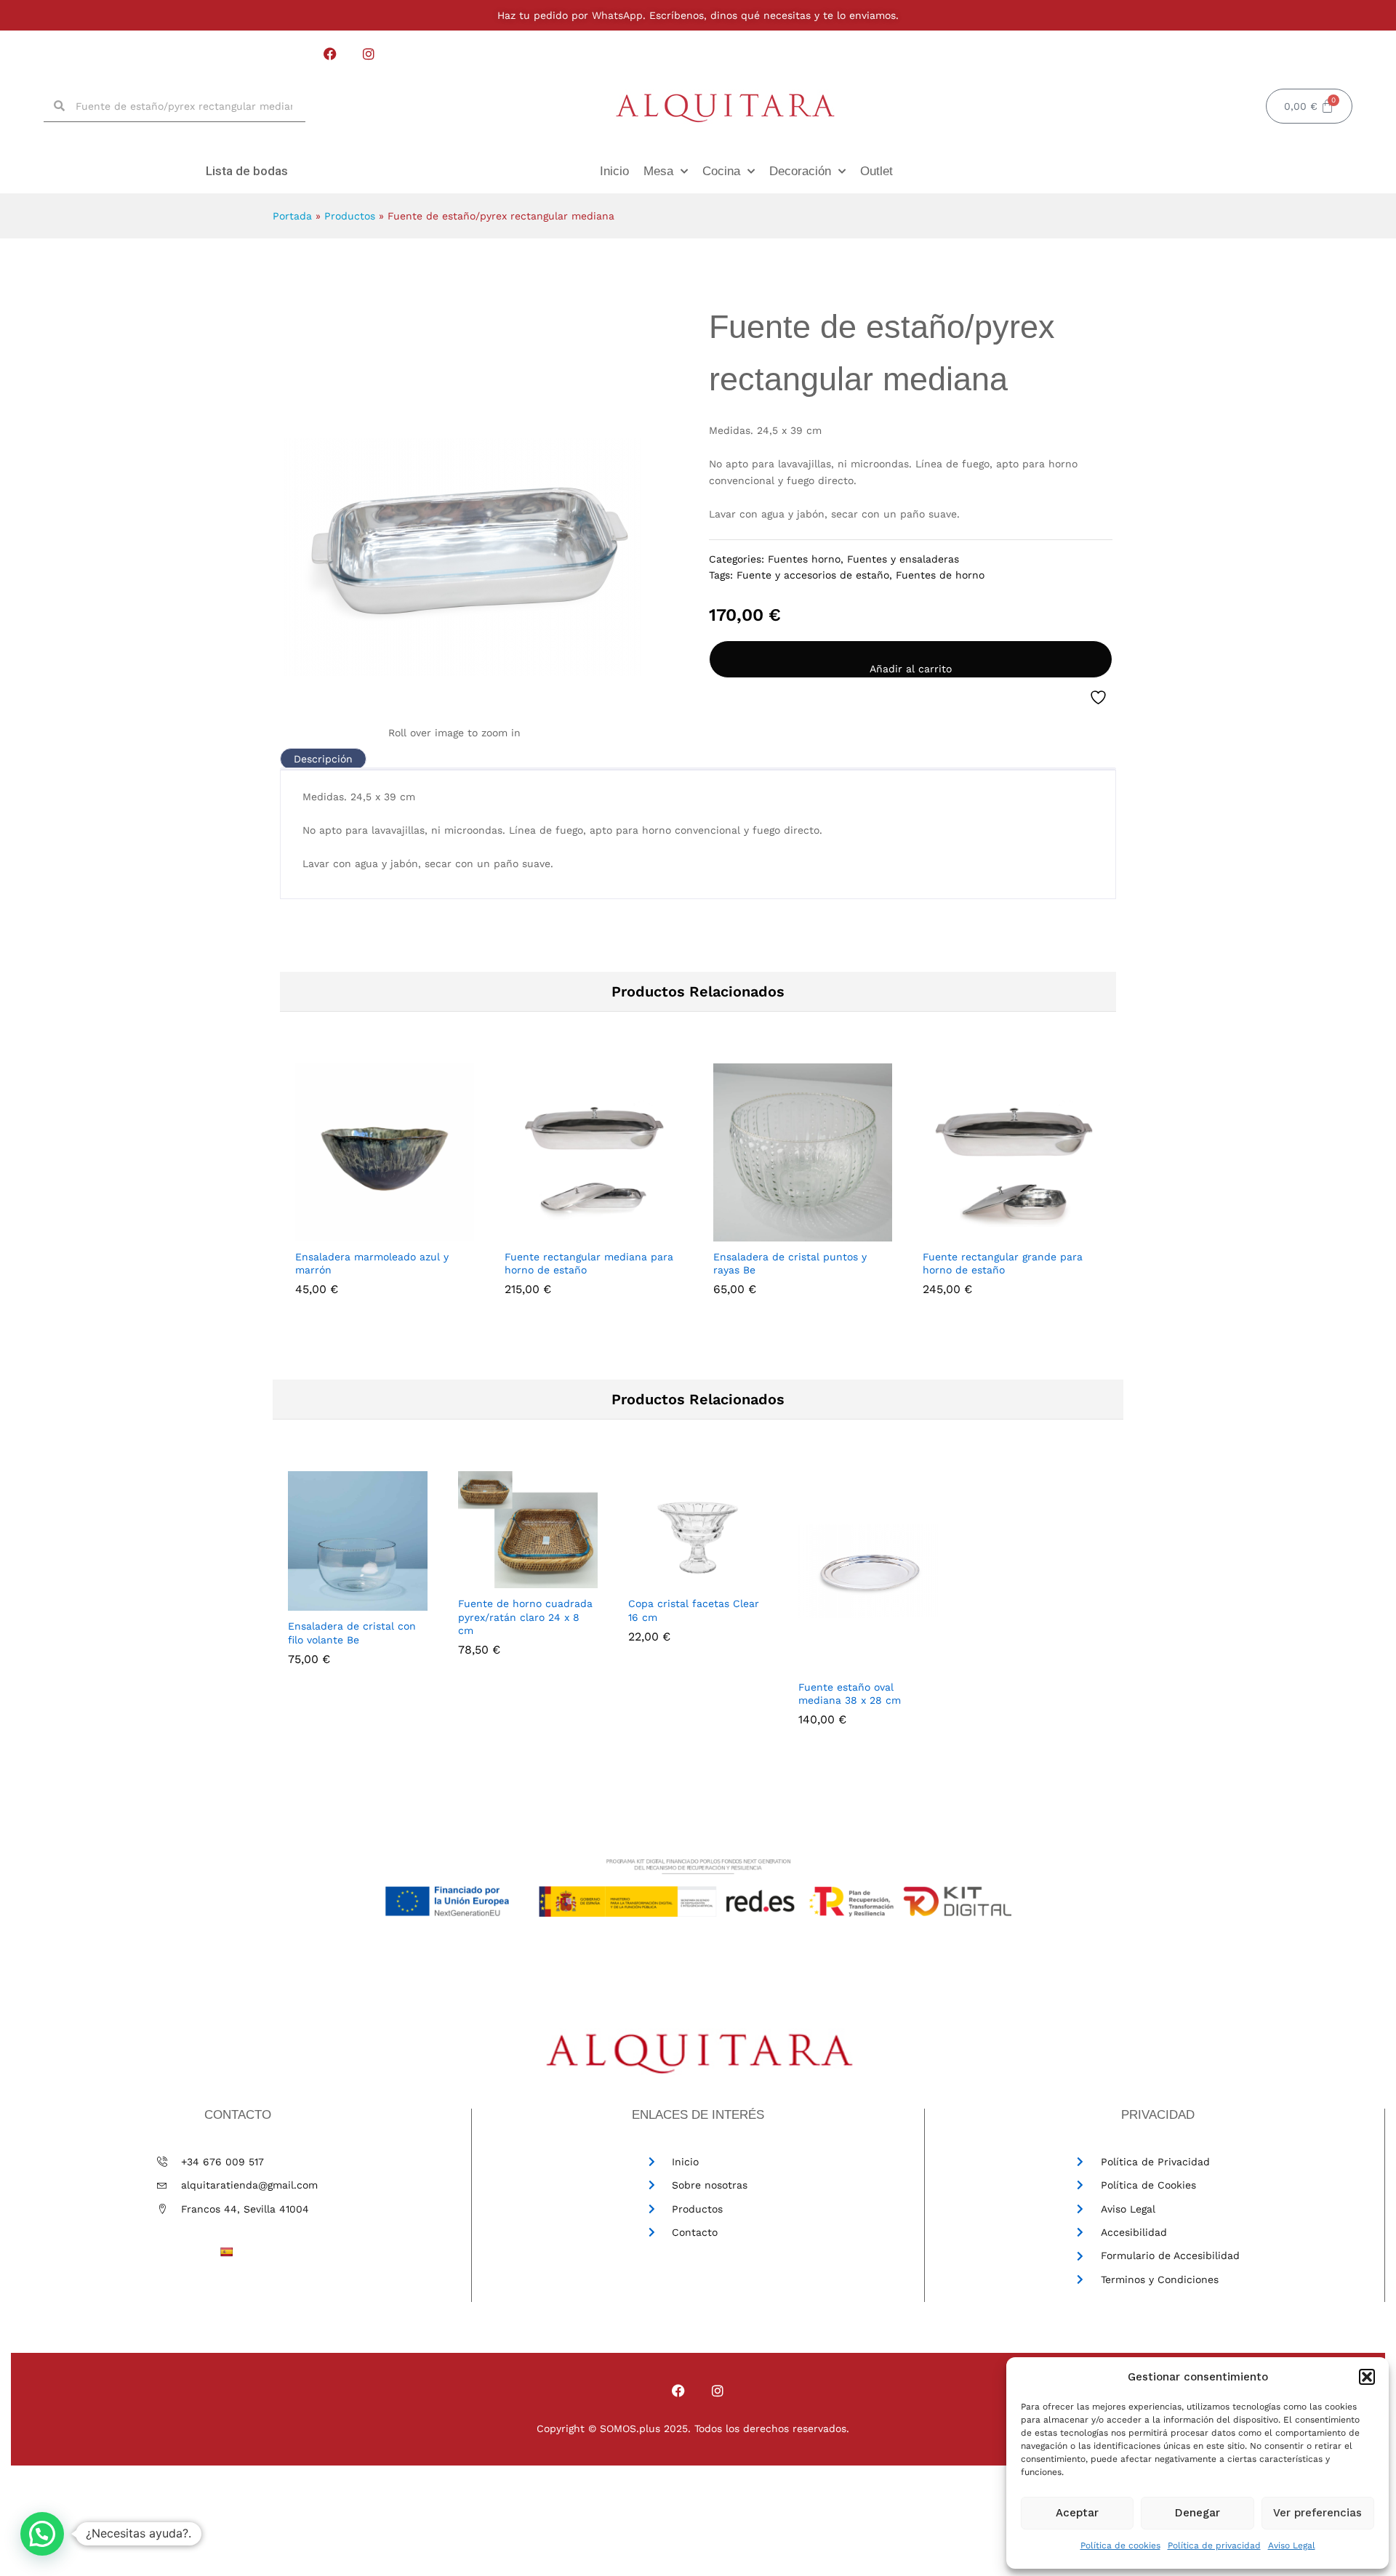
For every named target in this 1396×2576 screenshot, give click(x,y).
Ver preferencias (1317, 2513)
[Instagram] (369, 53)
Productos (350, 216)
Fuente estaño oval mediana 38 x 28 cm (850, 1694)
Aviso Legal (1292, 2545)
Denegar (1198, 2513)
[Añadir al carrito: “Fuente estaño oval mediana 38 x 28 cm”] (833, 1663)
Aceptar (1077, 2513)
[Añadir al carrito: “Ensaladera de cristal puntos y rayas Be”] (784, 1233)
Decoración (800, 171)
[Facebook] (330, 53)
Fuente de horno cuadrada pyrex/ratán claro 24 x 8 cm (525, 1617)
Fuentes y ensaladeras (903, 559)
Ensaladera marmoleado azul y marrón (372, 1263)
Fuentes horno (804, 559)
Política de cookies (1120, 2545)
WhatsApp (615, 15)
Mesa (658, 171)
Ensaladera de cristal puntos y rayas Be (790, 1263)
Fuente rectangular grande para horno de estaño (1003, 1263)
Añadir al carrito (911, 669)
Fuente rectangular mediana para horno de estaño (589, 1263)
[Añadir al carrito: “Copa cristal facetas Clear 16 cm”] (662, 1579)
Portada (292, 216)
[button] (1367, 2377)
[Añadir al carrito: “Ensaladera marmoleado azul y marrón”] (366, 1233)
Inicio (614, 171)
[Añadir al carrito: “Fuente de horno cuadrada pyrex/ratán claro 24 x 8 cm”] (492, 1579)
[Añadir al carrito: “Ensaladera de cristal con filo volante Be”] (322, 1602)
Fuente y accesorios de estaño (813, 575)
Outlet (876, 171)
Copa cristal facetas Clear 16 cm (694, 1610)
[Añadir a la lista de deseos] (1100, 698)
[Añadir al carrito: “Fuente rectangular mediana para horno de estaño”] (574, 1233)
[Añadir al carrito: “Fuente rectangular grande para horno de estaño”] (992, 1233)
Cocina (721, 171)
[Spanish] (226, 2252)
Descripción (323, 759)
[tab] (323, 759)
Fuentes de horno (940, 575)
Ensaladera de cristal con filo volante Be (352, 1633)
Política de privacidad (1214, 2545)
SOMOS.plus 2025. (645, 2428)
